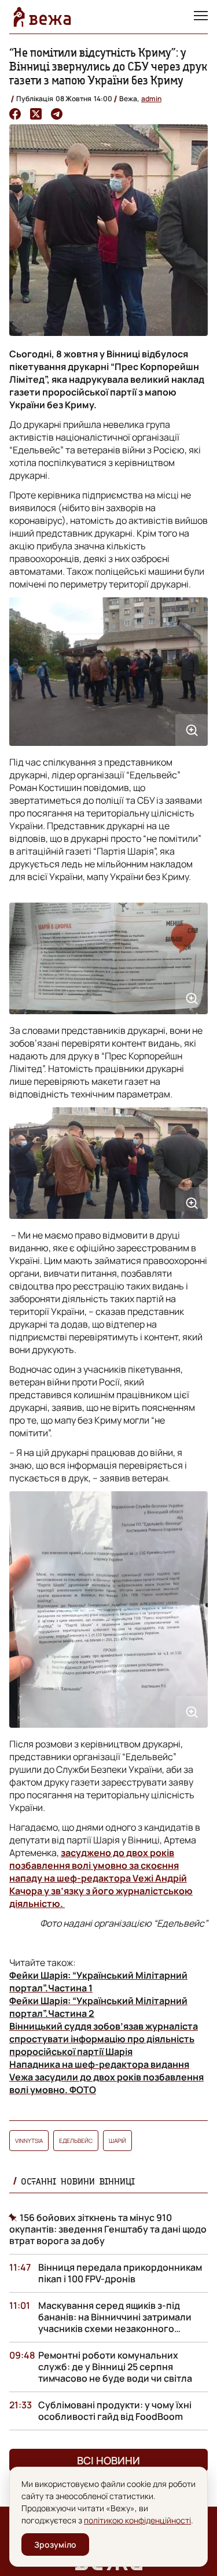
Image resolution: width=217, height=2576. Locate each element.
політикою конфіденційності (137, 2520)
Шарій (117, 2141)
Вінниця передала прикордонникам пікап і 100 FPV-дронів (120, 2273)
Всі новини (108, 2460)
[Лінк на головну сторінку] (42, 17)
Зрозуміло (55, 2544)
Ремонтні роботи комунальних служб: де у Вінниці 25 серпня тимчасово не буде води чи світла (115, 2367)
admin (151, 99)
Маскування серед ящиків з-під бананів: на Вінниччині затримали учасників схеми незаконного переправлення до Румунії (115, 2323)
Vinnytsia (29, 2141)
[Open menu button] (201, 17)
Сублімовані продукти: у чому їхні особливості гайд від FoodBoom (115, 2411)
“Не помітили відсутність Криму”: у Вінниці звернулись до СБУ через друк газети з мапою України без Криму (108, 66)
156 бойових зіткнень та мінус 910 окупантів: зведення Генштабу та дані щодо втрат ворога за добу (108, 2229)
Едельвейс (76, 2141)
